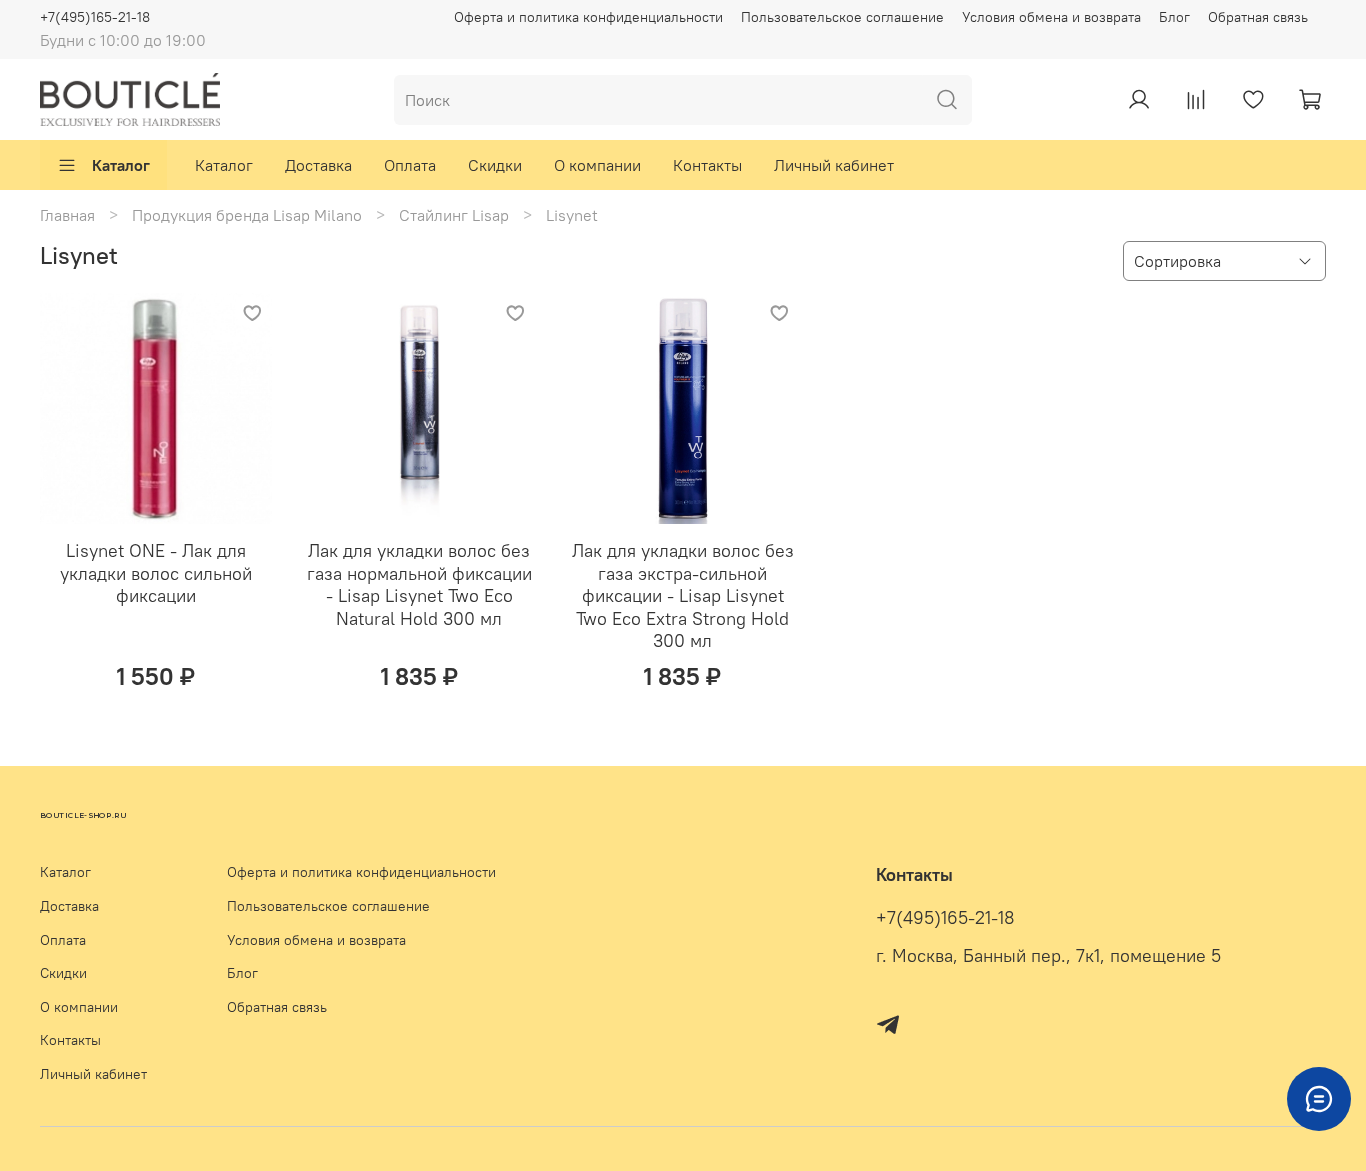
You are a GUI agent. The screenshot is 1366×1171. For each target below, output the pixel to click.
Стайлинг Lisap (454, 215)
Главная (67, 215)
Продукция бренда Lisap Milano (247, 215)
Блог (1174, 17)
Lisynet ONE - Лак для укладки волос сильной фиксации (156, 573)
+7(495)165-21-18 (95, 17)
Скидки (495, 165)
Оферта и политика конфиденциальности (588, 17)
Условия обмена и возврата (1051, 17)
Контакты (707, 165)
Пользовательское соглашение (842, 17)
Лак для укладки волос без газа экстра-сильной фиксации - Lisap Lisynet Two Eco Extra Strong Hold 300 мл (683, 595)
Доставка (318, 165)
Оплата (410, 165)
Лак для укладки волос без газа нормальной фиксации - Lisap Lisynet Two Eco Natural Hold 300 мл (419, 584)
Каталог (121, 165)
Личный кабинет (834, 165)
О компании (597, 165)
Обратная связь (1258, 17)
